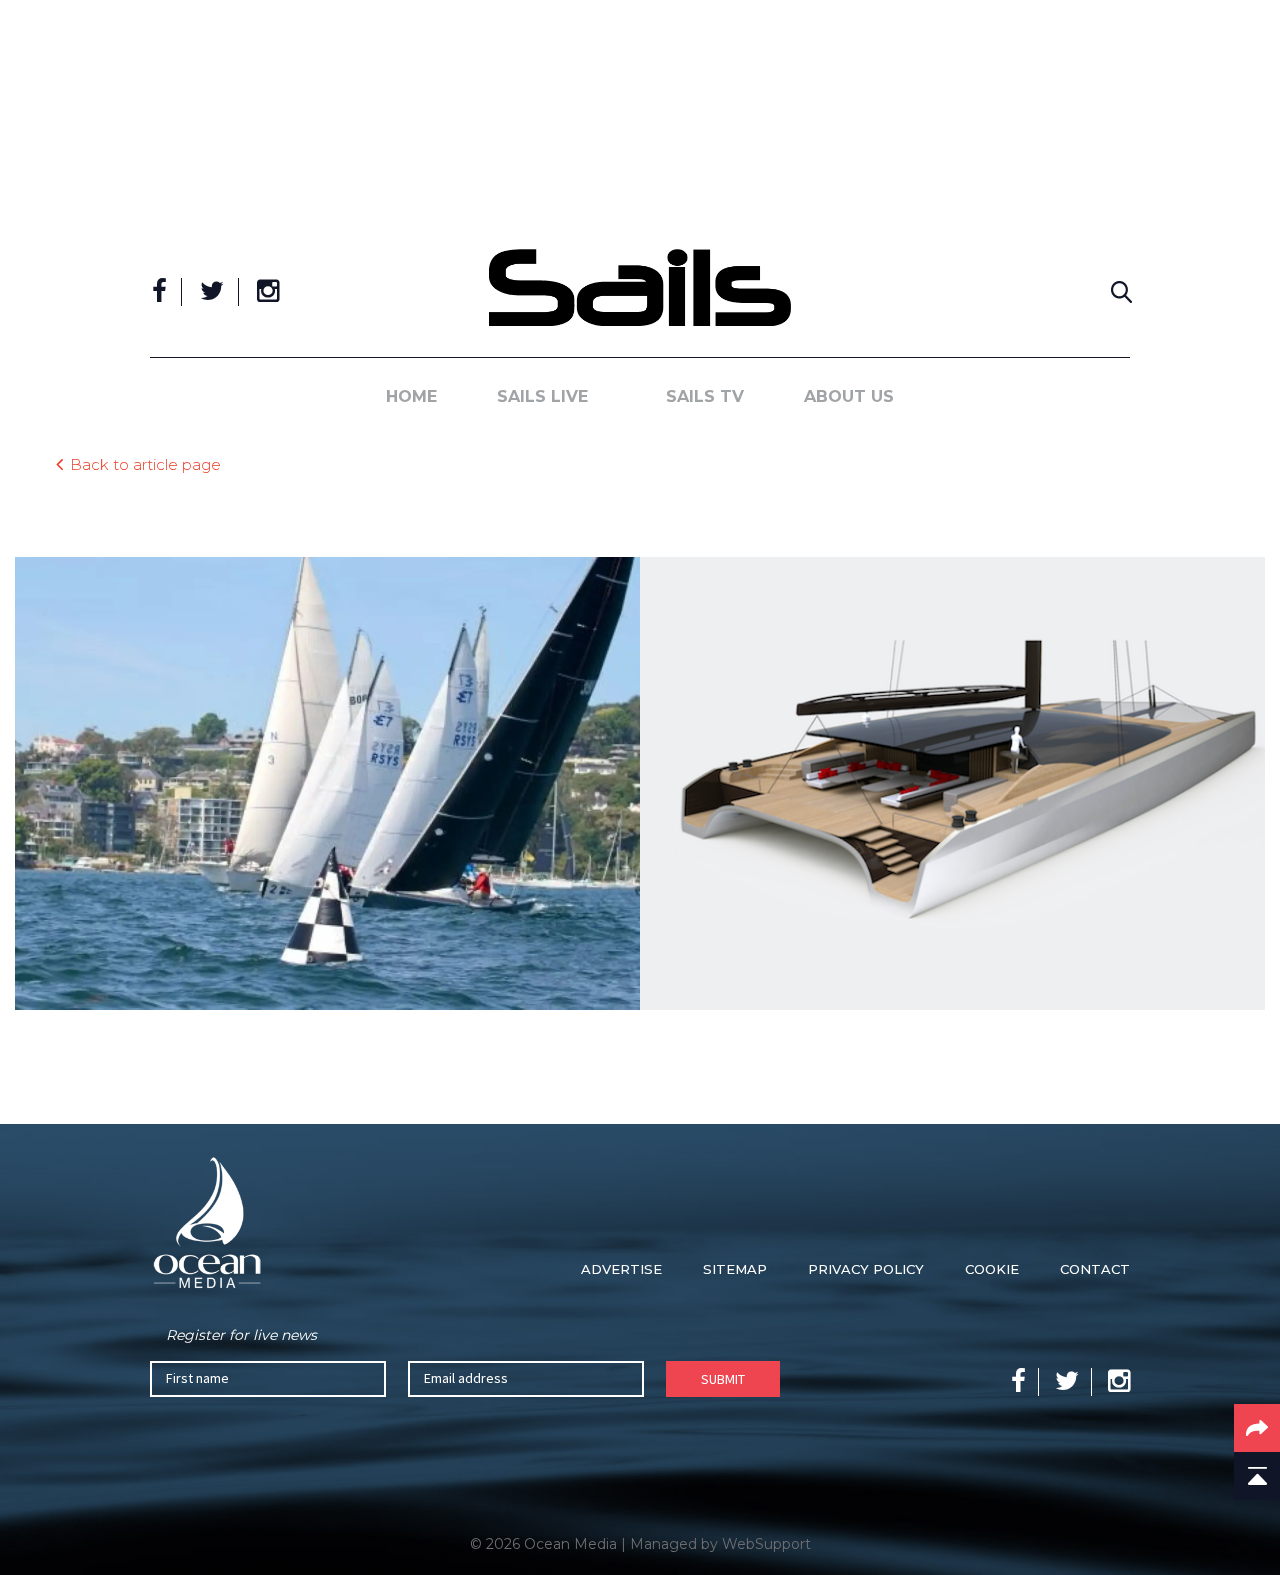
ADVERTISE (621, 1269)
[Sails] (640, 287)
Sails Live (542, 396)
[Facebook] (159, 292)
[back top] (1257, 1476)
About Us (849, 396)
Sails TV (705, 396)
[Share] (1257, 1428)
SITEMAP (735, 1269)
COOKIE (992, 1269)
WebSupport (766, 1544)
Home (411, 396)
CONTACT (1095, 1269)
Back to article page (145, 463)
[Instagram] (268, 292)
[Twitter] (212, 292)
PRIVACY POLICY (866, 1269)
